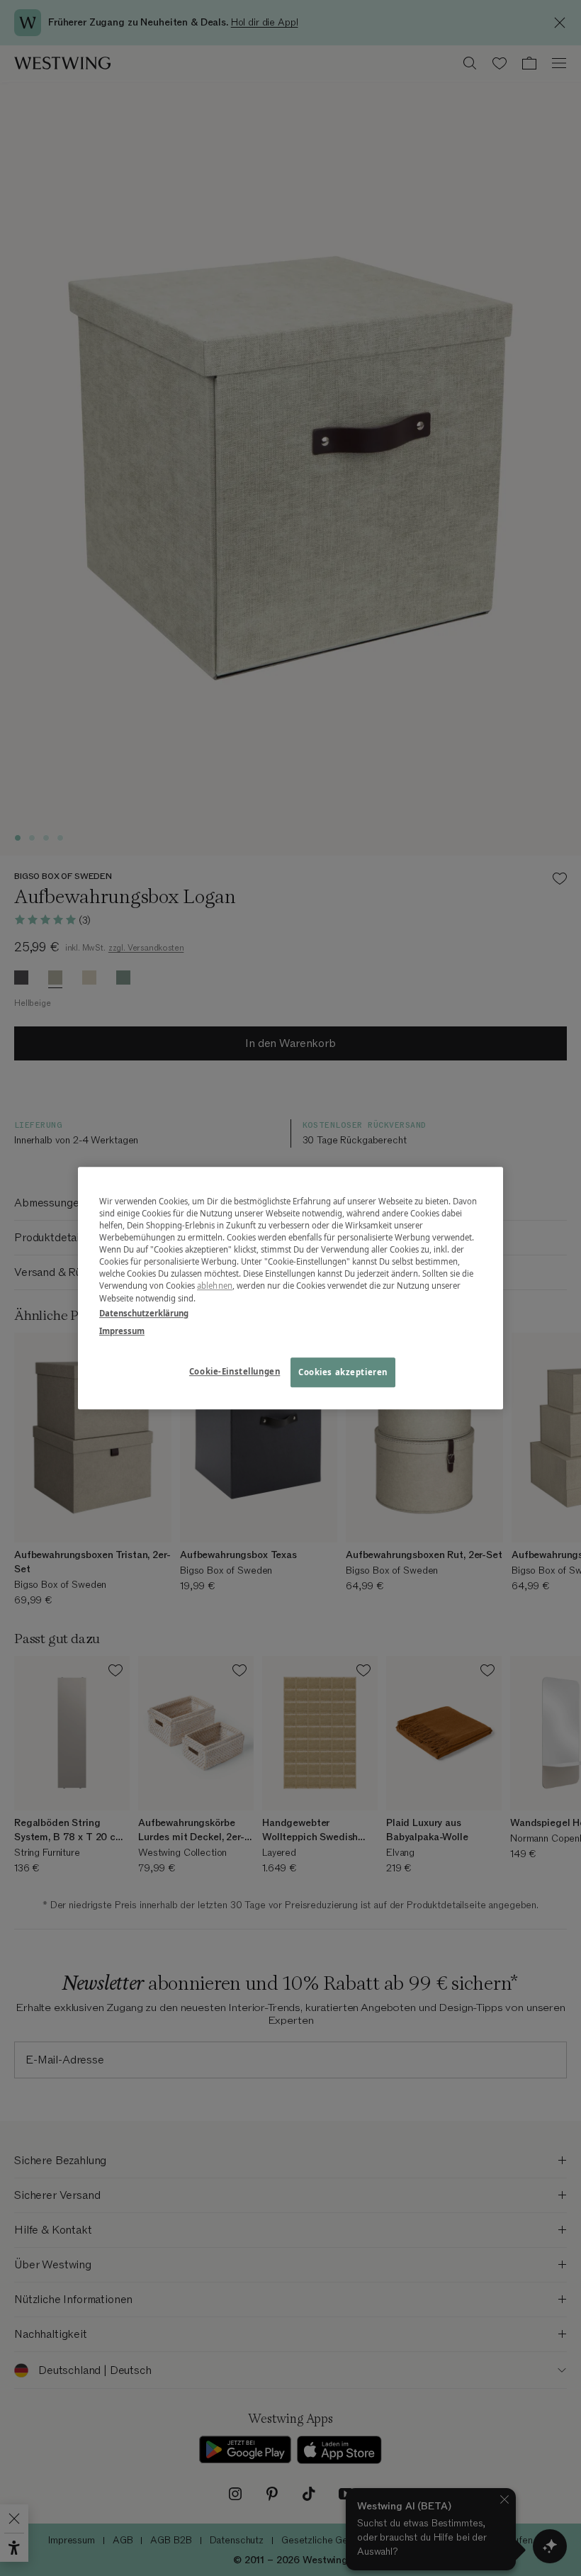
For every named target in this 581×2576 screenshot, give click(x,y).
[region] (290, 1288)
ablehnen (215, 1286)
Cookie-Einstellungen (235, 1371)
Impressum (122, 1331)
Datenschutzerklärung (144, 1313)
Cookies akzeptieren (343, 1372)
